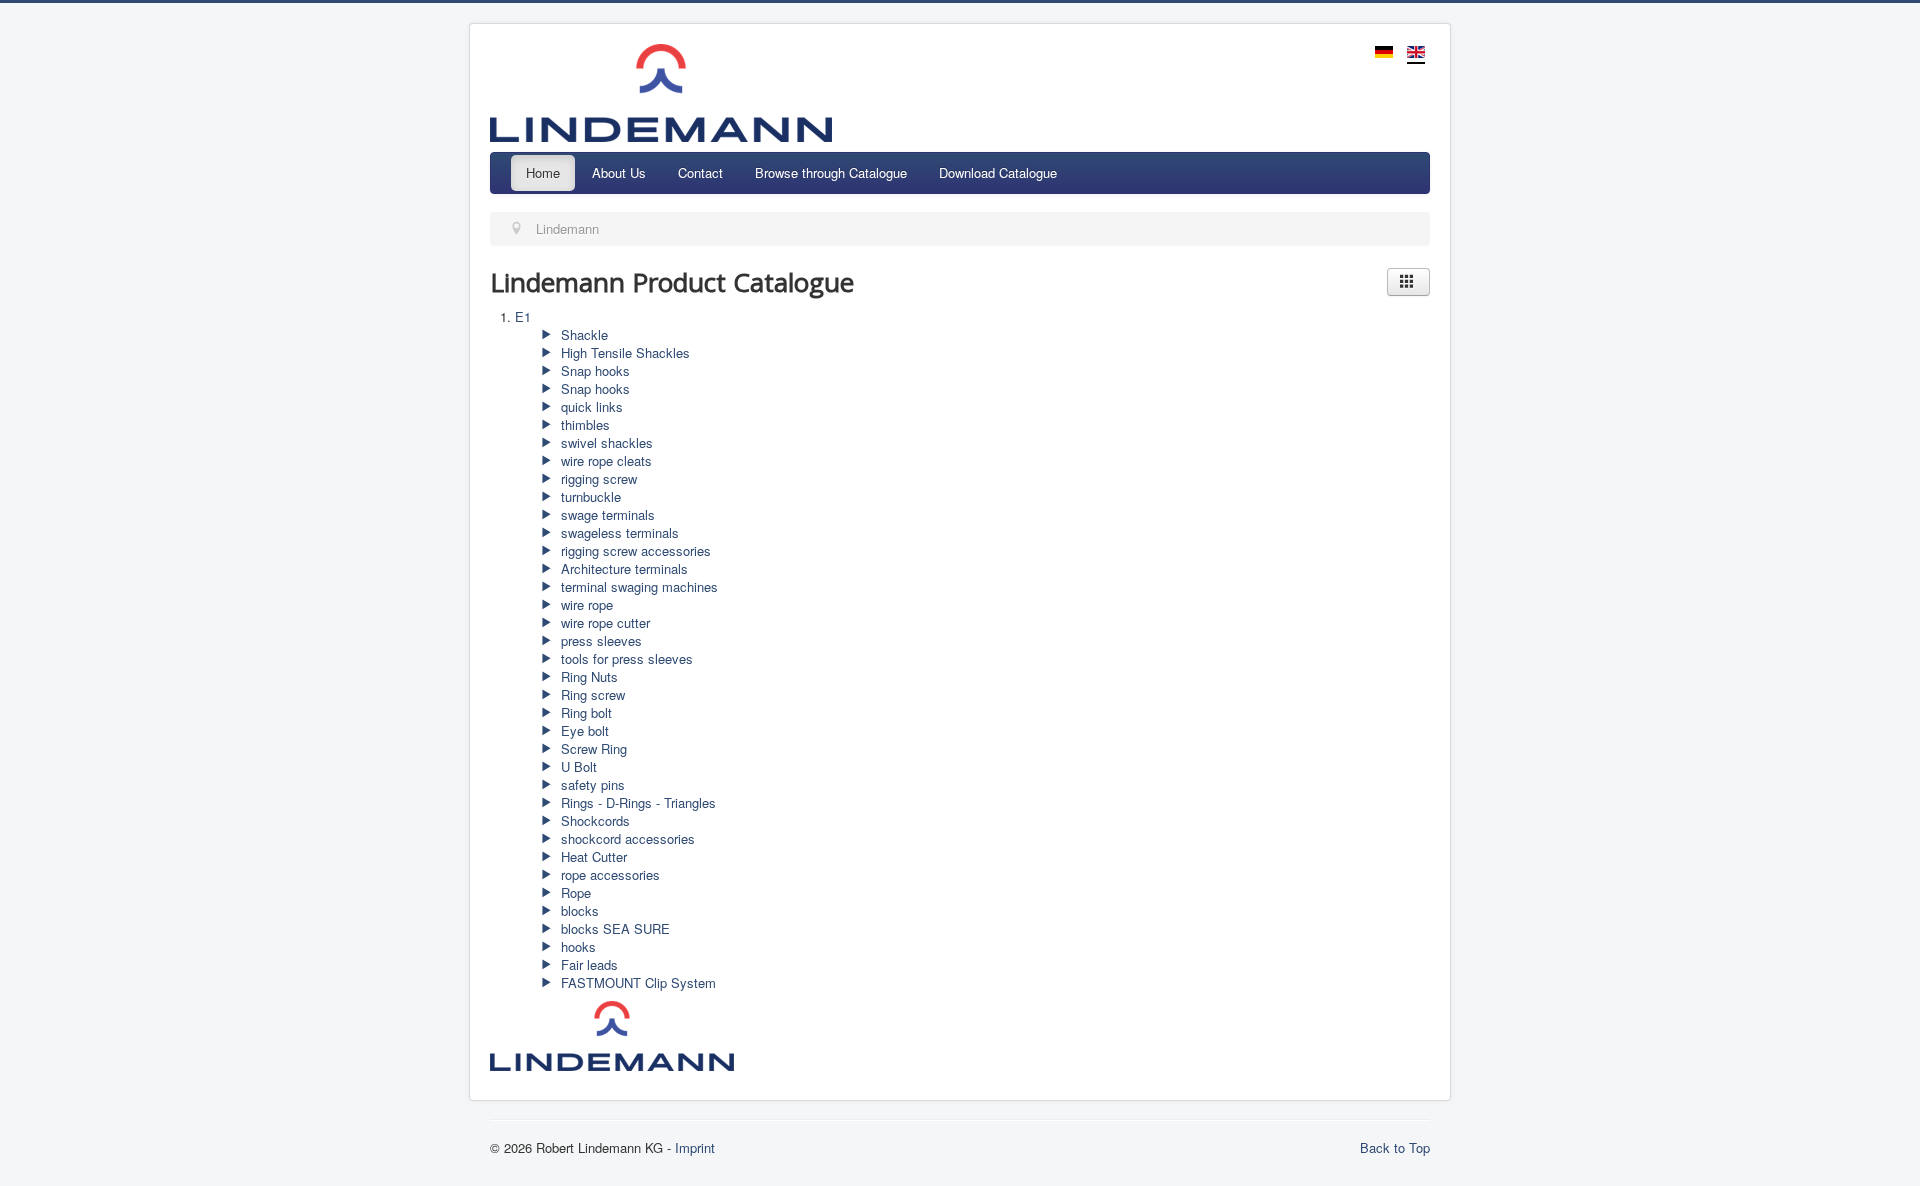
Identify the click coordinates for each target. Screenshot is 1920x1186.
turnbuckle (589, 496)
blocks (578, 910)
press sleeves (599, 640)
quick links (590, 406)
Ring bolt (584, 712)
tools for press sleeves (625, 658)
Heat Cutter (592, 856)
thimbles (583, 424)
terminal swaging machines (637, 586)
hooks (576, 946)
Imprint (695, 1147)
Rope (574, 892)
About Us (619, 172)
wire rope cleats (604, 460)
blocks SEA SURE (613, 928)
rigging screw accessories (634, 550)
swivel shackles (605, 442)
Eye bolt (583, 730)
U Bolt (577, 766)
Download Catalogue (998, 172)
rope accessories (608, 874)
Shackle (582, 334)
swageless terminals (618, 532)
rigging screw (597, 478)
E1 (523, 316)
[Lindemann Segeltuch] (906, 1033)
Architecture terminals (622, 568)
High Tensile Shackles (623, 352)
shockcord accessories (626, 838)
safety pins (591, 784)
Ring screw (591, 694)
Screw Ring (592, 748)
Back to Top (1395, 1147)
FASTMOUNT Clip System (636, 982)
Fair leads (587, 964)
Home (543, 172)
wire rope (585, 604)
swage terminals (606, 514)
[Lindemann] (618, 1033)
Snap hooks (593, 370)
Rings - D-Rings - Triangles (636, 802)
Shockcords (593, 820)
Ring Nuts (587, 676)
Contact (700, 172)
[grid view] (1408, 282)
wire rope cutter (603, 622)
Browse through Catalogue (831, 172)
